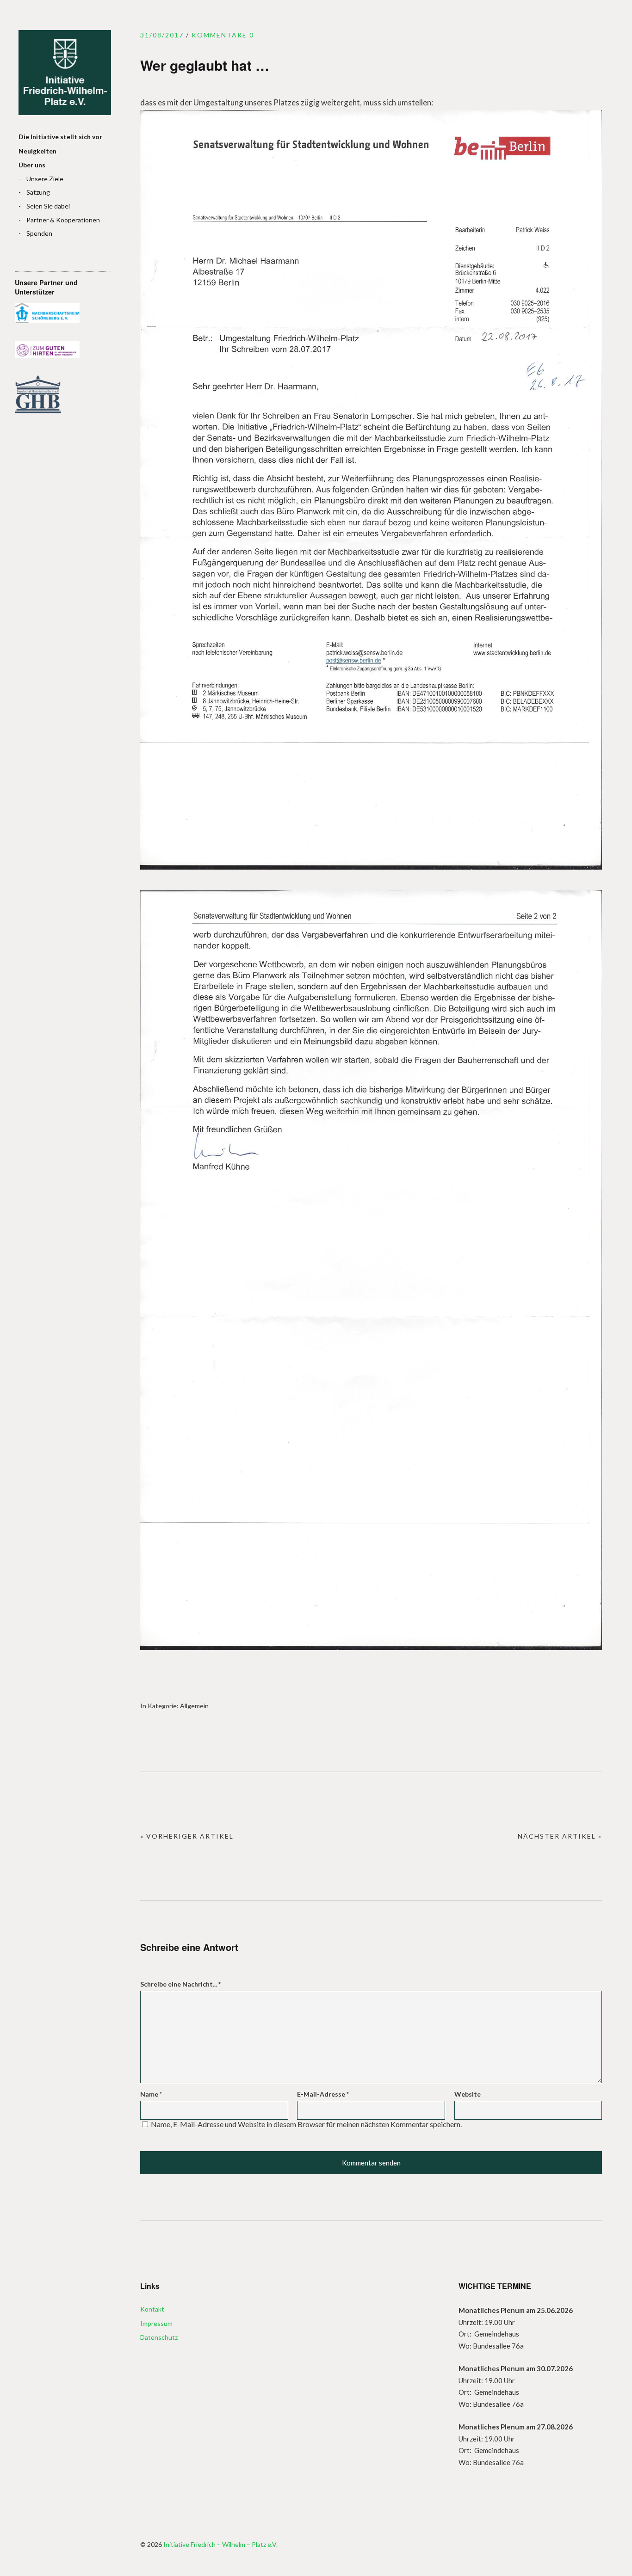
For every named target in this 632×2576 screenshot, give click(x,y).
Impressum (156, 2323)
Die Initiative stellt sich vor (60, 137)
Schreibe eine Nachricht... (180, 1984)
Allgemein (194, 1706)
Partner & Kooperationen (63, 220)
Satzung (38, 192)
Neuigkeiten (37, 151)
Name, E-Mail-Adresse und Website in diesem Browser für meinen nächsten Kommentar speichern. (306, 2124)
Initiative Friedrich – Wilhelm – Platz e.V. (65, 73)
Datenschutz (159, 2337)
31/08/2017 (162, 35)
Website (468, 2094)
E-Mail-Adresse (323, 2094)
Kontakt (152, 2309)
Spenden (39, 233)
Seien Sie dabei (48, 206)
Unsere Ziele (45, 179)
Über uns (32, 165)
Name (151, 2094)
